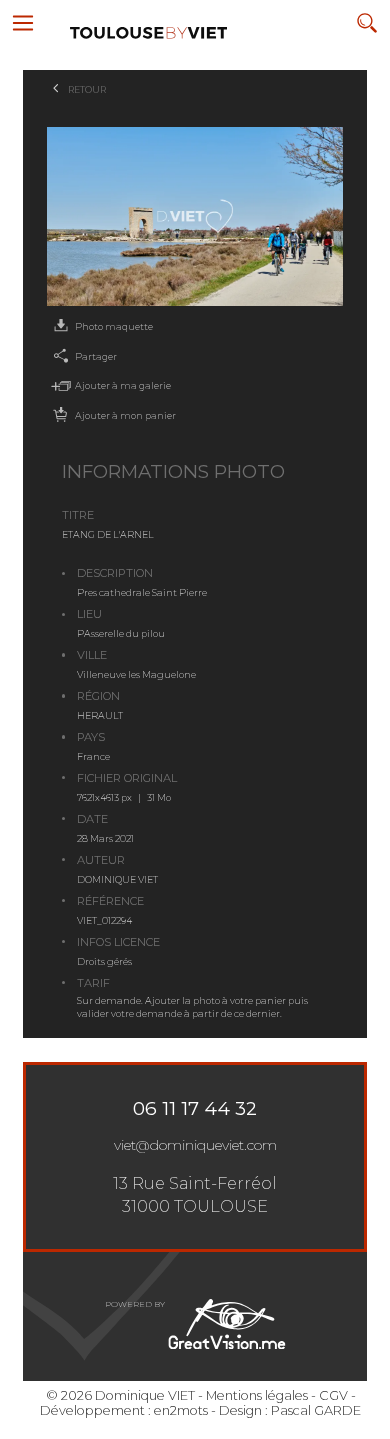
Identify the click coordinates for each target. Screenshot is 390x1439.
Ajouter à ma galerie (123, 385)
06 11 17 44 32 (195, 1108)
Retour (87, 89)
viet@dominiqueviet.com (195, 1145)
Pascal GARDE (316, 1410)
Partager (96, 356)
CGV (333, 1395)
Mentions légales (257, 1395)
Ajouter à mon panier (125, 415)
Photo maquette (114, 326)
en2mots (181, 1410)
